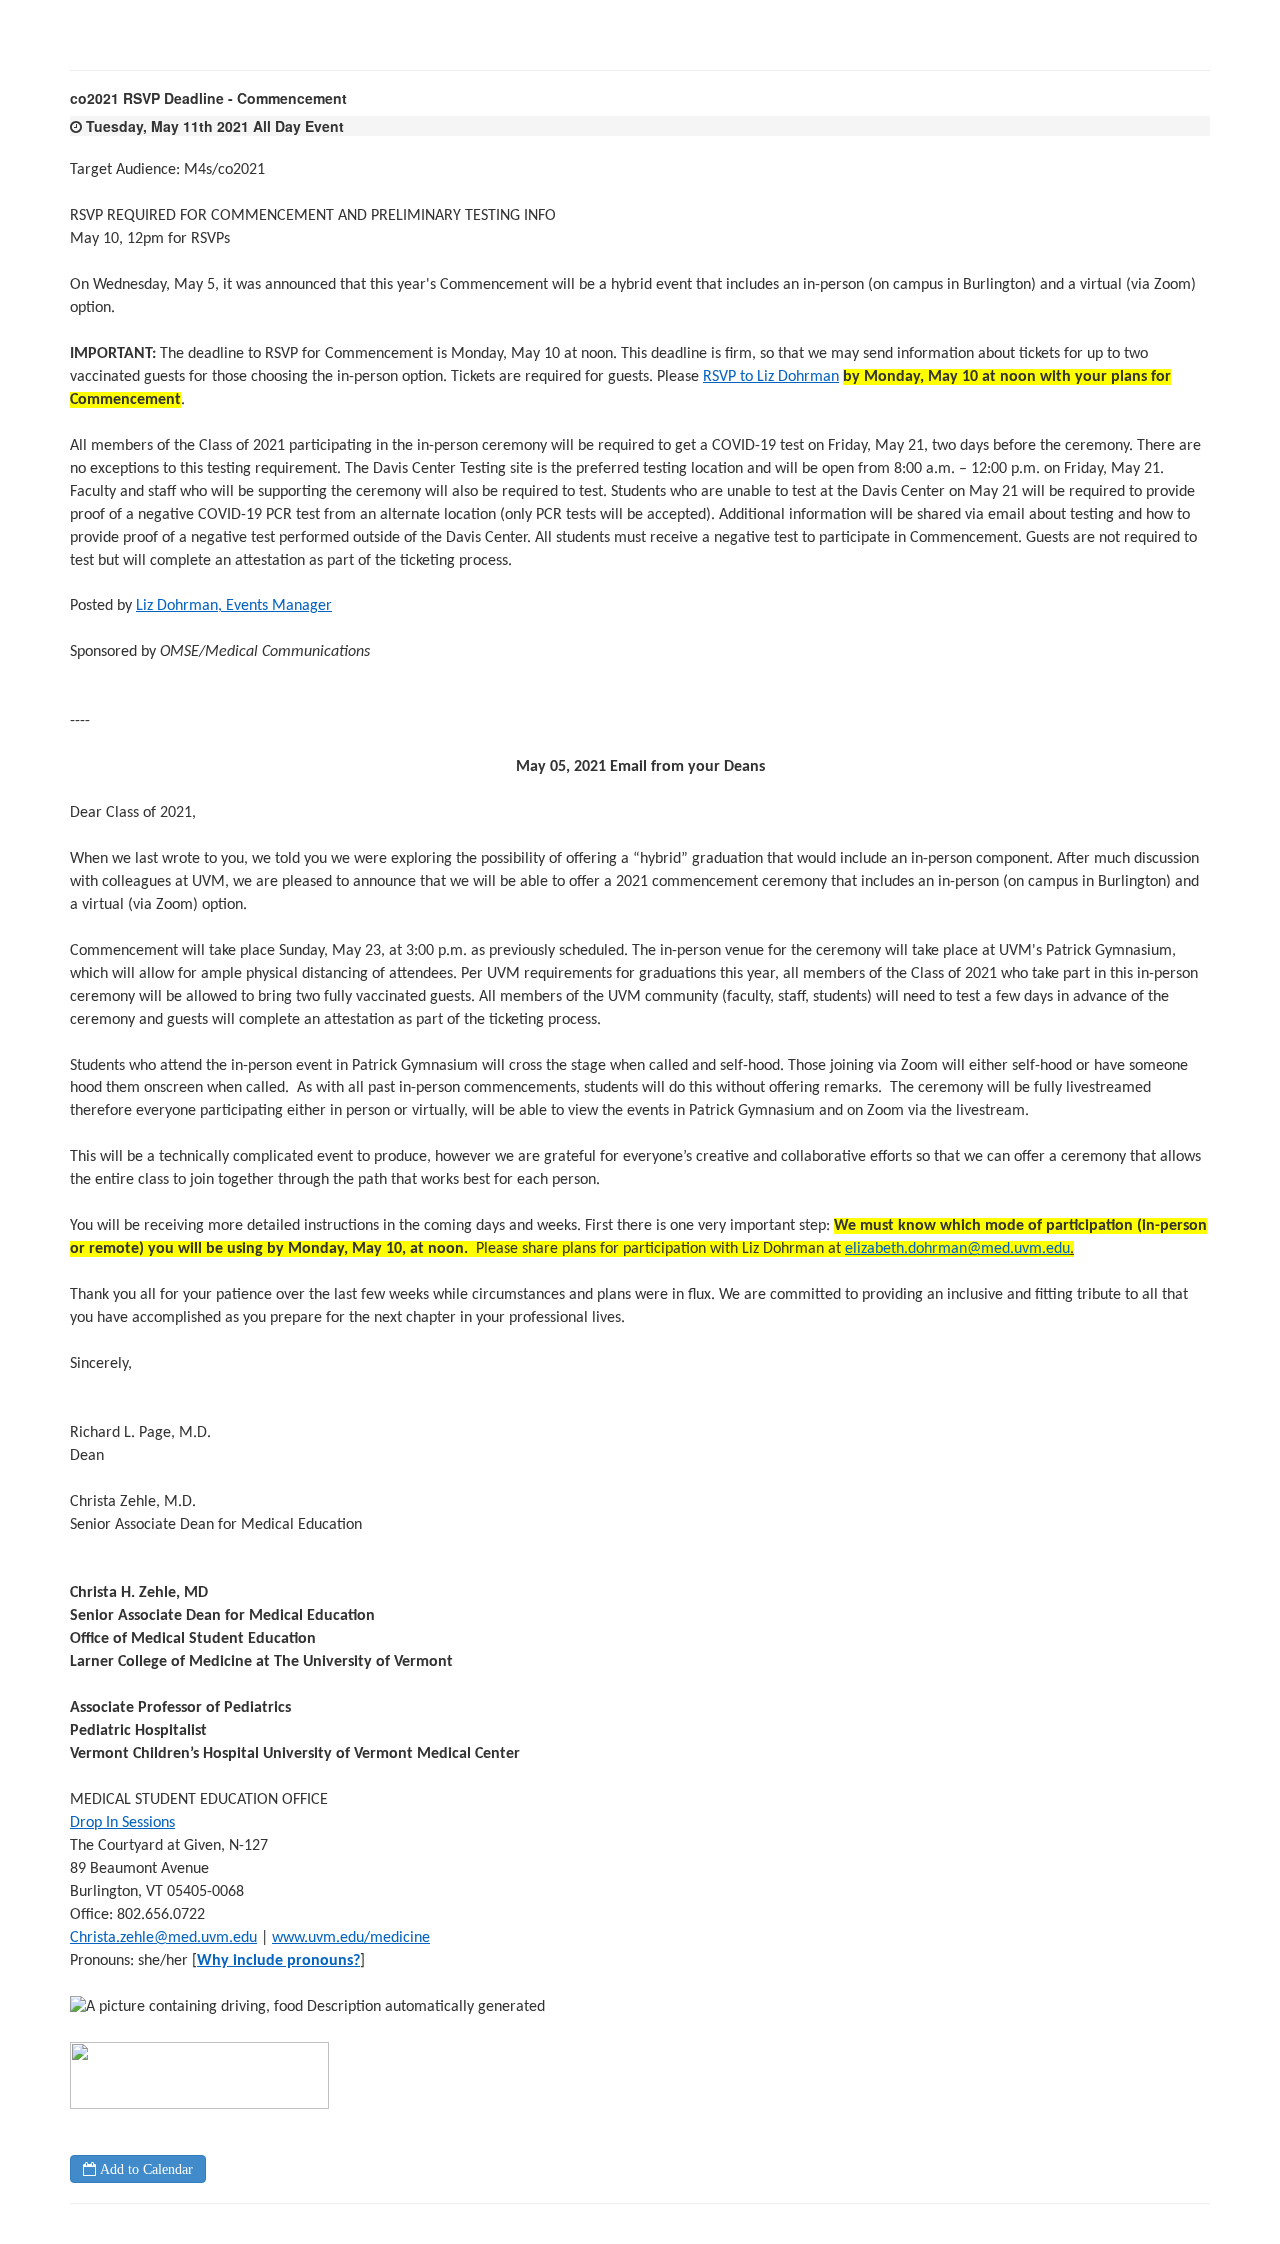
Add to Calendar (144, 2169)
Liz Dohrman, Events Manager (234, 606)
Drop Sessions (122, 1823)
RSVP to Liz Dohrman (771, 377)
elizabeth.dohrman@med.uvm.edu (957, 1249)
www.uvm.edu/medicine (351, 1938)
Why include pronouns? (278, 1961)
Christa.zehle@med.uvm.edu (163, 1938)
